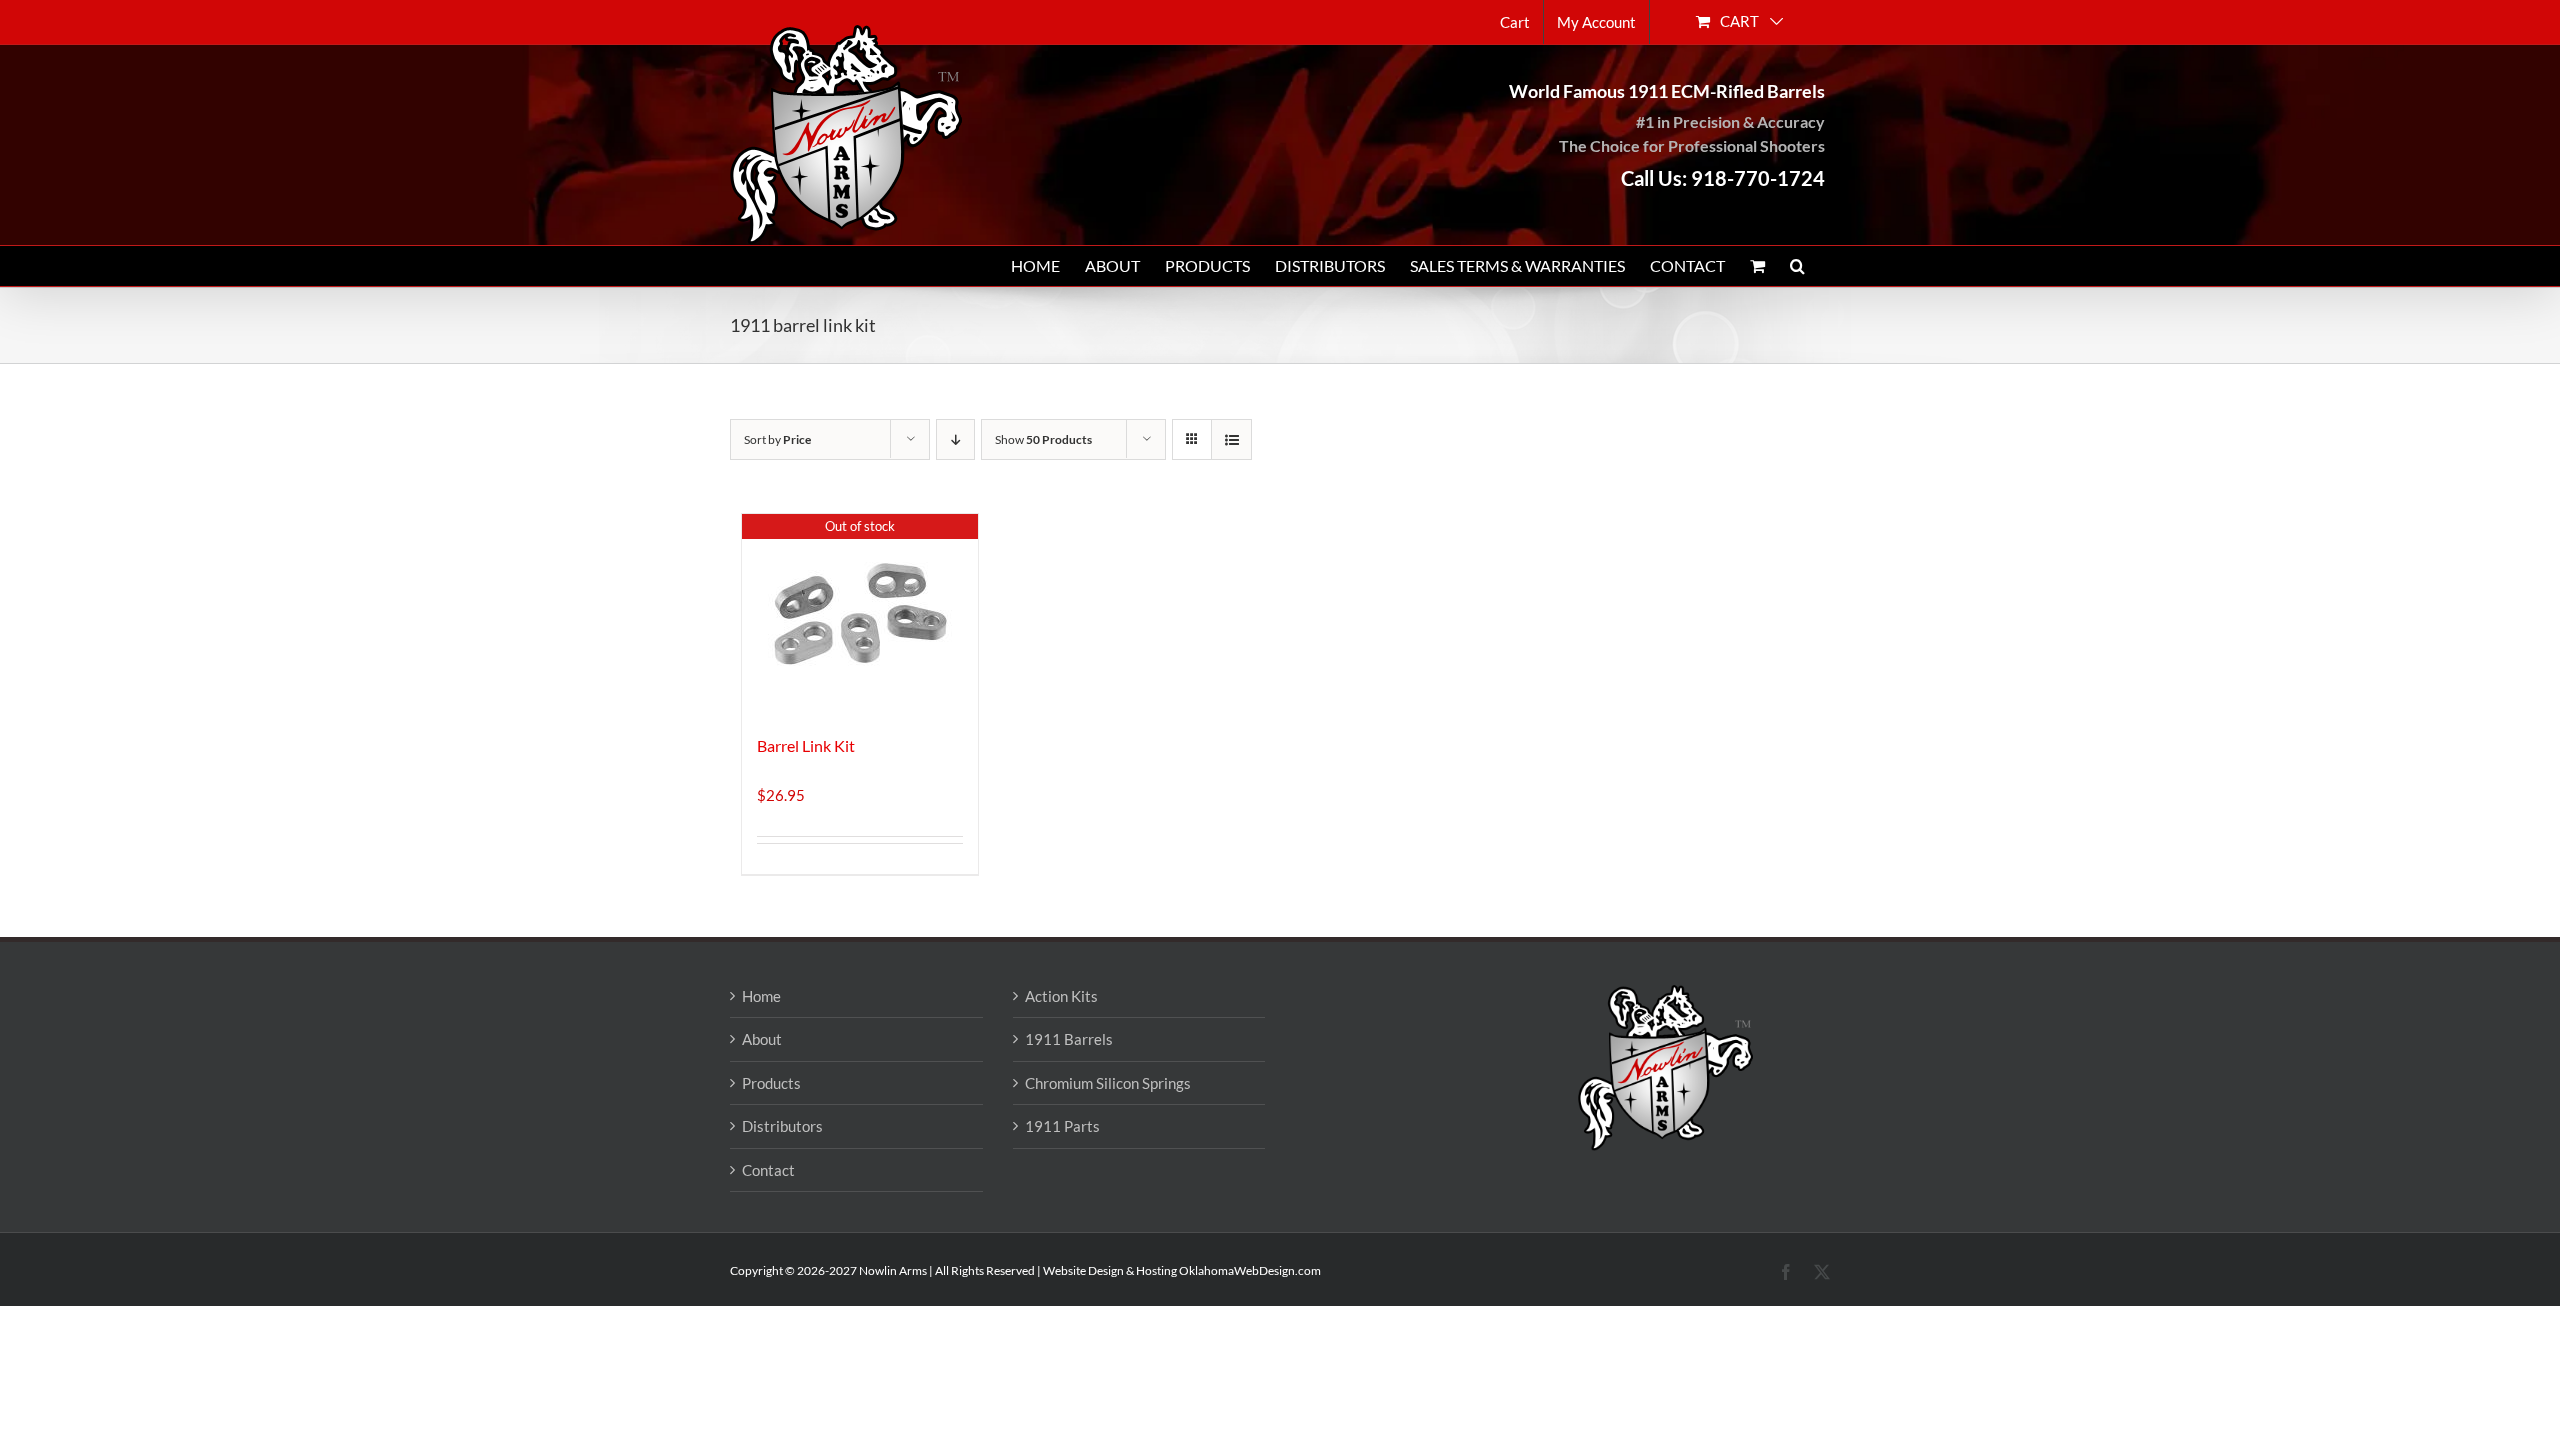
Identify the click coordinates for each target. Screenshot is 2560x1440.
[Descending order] (955, 439)
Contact (768, 1170)
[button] (1797, 266)
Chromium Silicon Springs (1108, 1083)
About (762, 1039)
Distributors (782, 1126)
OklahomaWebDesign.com (1250, 1270)
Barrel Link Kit (806, 745)
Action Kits (1061, 996)
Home (761, 996)
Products (771, 1083)
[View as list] (1231, 439)
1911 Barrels (1069, 1039)
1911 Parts (1062, 1126)
